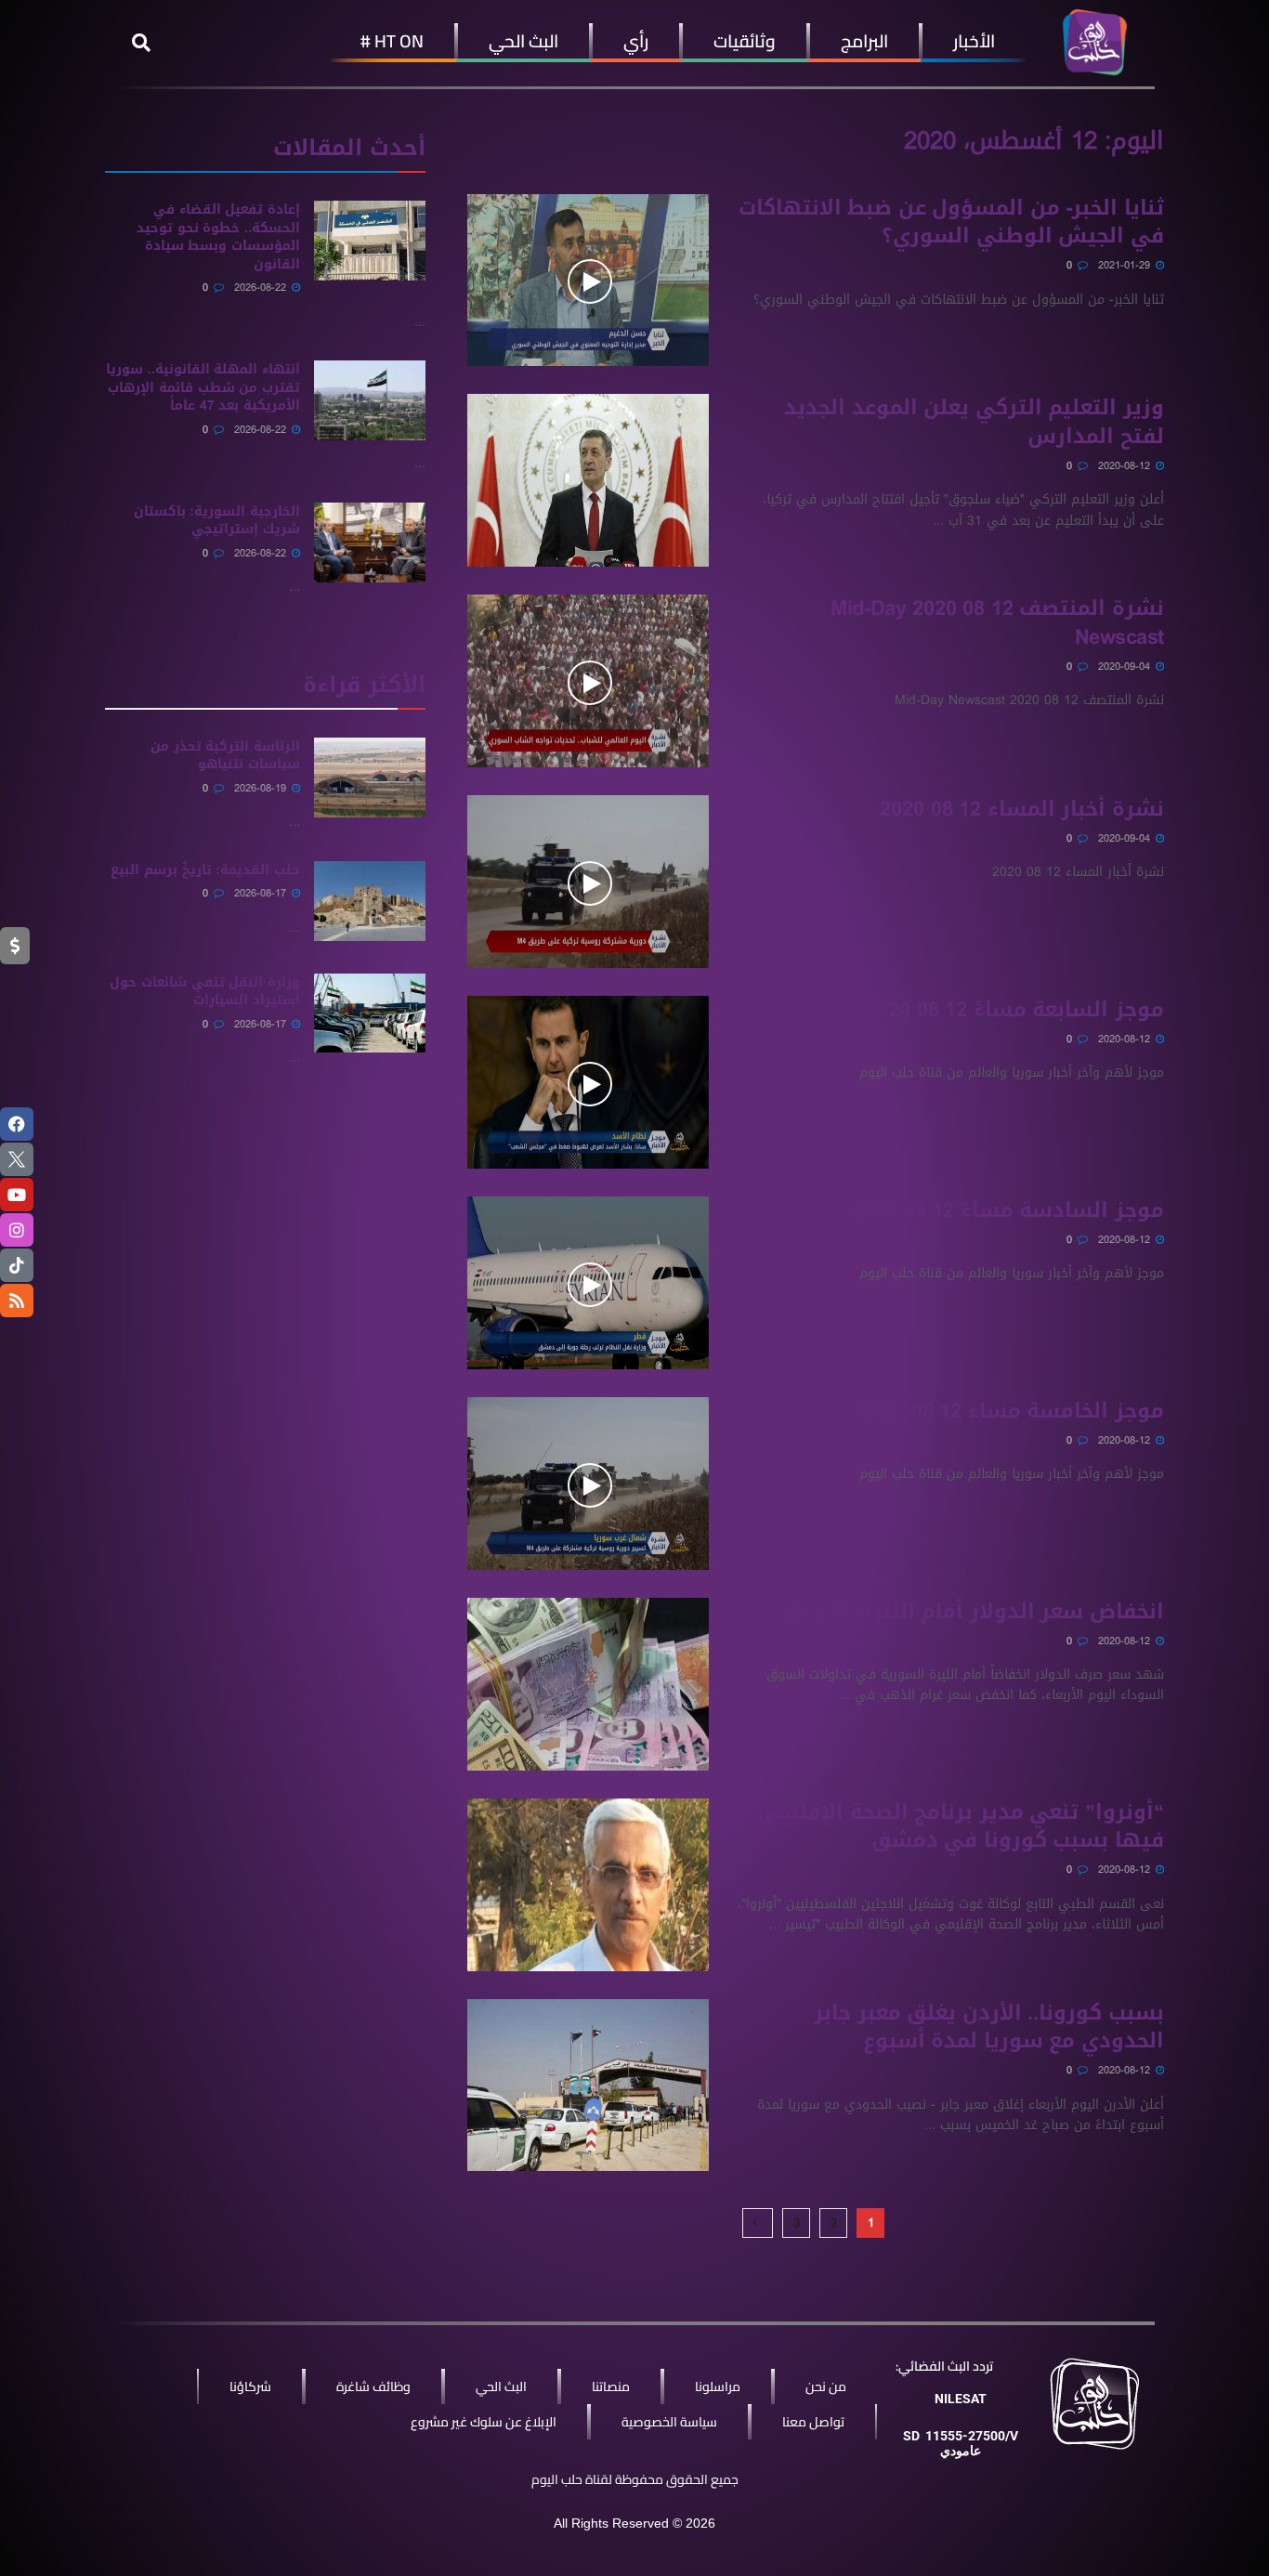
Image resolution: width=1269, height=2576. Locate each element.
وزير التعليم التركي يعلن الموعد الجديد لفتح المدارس (974, 422)
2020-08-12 (1126, 466)
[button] (141, 43)
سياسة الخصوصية (669, 2422)
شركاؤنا (250, 2386)
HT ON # (392, 41)
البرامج (864, 41)
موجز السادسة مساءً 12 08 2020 (1008, 1210)
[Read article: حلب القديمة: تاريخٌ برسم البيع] (370, 901)
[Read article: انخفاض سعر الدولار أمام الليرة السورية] (588, 1684)
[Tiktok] (17, 1265)
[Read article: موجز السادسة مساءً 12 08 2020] (588, 1283)
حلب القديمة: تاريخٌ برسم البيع (205, 870)
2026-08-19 (262, 788)
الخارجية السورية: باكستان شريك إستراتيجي (217, 521)
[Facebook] (17, 1124)
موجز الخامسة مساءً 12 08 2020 (1012, 1411)
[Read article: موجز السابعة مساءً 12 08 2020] (588, 1082)
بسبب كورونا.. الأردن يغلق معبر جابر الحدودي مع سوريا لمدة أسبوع (989, 2027)
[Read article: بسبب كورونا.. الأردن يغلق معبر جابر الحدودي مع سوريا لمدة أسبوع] (588, 2086)
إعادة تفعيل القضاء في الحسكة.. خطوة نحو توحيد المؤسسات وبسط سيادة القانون (218, 237)
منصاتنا (611, 2386)
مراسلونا (718, 2386)
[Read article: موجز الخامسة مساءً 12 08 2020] (588, 1484)
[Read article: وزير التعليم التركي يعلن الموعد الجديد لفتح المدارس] (588, 480)
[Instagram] (17, 1230)
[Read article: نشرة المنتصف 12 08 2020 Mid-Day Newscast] (588, 681)
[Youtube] (17, 1195)
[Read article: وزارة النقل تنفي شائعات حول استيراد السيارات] (370, 1013)
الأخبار (974, 41)
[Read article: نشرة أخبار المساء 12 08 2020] (588, 882)
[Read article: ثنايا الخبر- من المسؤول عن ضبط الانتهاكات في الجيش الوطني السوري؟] (588, 281)
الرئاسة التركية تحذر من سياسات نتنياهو (225, 756)
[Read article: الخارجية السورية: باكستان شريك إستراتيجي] (370, 543)
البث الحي (523, 41)
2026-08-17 (262, 893)
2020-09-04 (1126, 667)
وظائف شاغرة (373, 2386)
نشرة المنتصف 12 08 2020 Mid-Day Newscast (997, 623)
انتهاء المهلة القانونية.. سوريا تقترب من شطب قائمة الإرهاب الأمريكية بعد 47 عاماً (203, 387)
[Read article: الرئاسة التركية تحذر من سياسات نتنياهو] (370, 778)
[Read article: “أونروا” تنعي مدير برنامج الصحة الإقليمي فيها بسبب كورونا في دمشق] (588, 1885)
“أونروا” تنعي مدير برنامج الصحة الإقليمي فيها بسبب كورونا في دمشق (961, 1827)
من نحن (826, 2386)
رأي (636, 41)
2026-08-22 (262, 288)
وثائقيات (745, 41)
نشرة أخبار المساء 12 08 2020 (1022, 809)
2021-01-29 (1126, 265)
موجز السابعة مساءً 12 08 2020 (1015, 1010)
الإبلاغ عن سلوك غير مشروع (484, 2422)
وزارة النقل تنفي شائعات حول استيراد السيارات (205, 992)
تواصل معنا (813, 2422)
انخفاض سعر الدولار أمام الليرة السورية (968, 1612)
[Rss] (17, 1301)
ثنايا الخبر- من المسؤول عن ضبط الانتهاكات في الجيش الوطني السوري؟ (951, 222)
